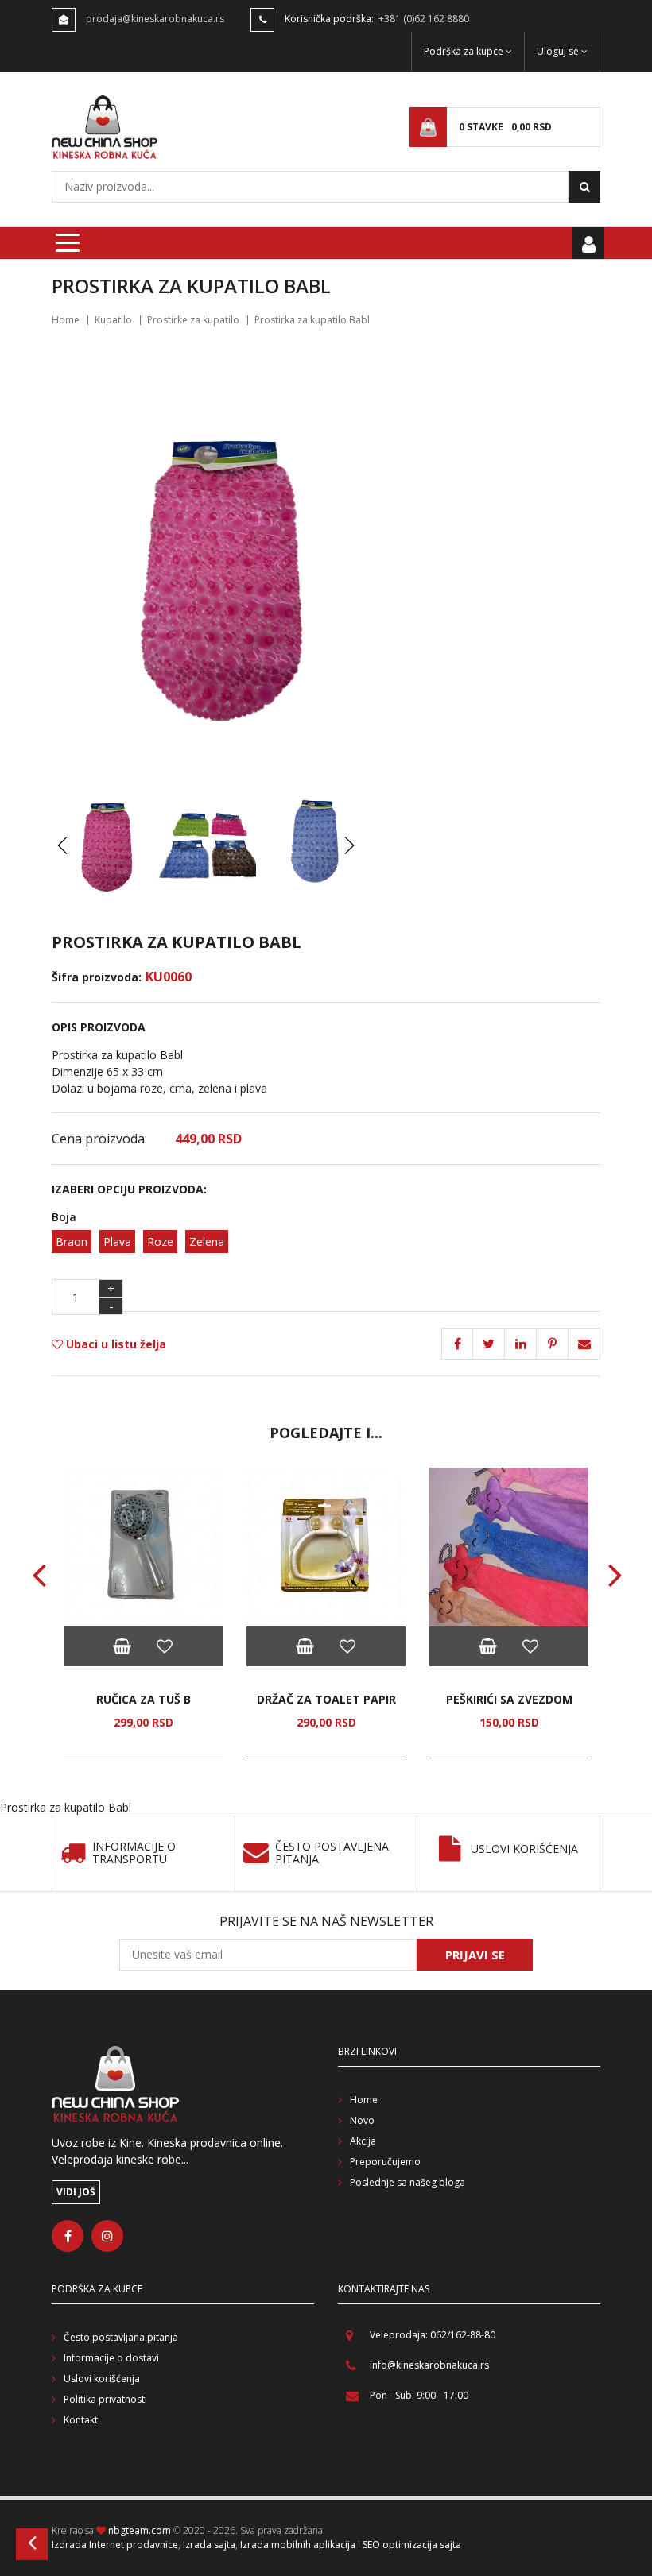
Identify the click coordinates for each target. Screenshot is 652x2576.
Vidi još (76, 2192)
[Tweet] (489, 1344)
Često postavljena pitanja (332, 1854)
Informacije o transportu (134, 1854)
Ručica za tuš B (144, 1699)
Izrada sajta (209, 2545)
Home (66, 320)
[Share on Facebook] (457, 1344)
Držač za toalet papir (326, 1699)
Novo (362, 2120)
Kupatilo (113, 320)
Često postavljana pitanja (121, 2337)
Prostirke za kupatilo (193, 320)
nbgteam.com (140, 2530)
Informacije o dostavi (111, 2358)
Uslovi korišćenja (524, 1849)
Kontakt (81, 2420)
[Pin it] (521, 1344)
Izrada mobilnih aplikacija (298, 2545)
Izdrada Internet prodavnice (115, 2545)
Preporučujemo (385, 2162)
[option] (143, 1613)
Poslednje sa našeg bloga (407, 2182)
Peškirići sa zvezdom (509, 1699)
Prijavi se (475, 1955)
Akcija (363, 2141)
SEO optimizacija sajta (412, 2545)
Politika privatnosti (105, 2399)
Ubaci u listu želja (114, 1344)
